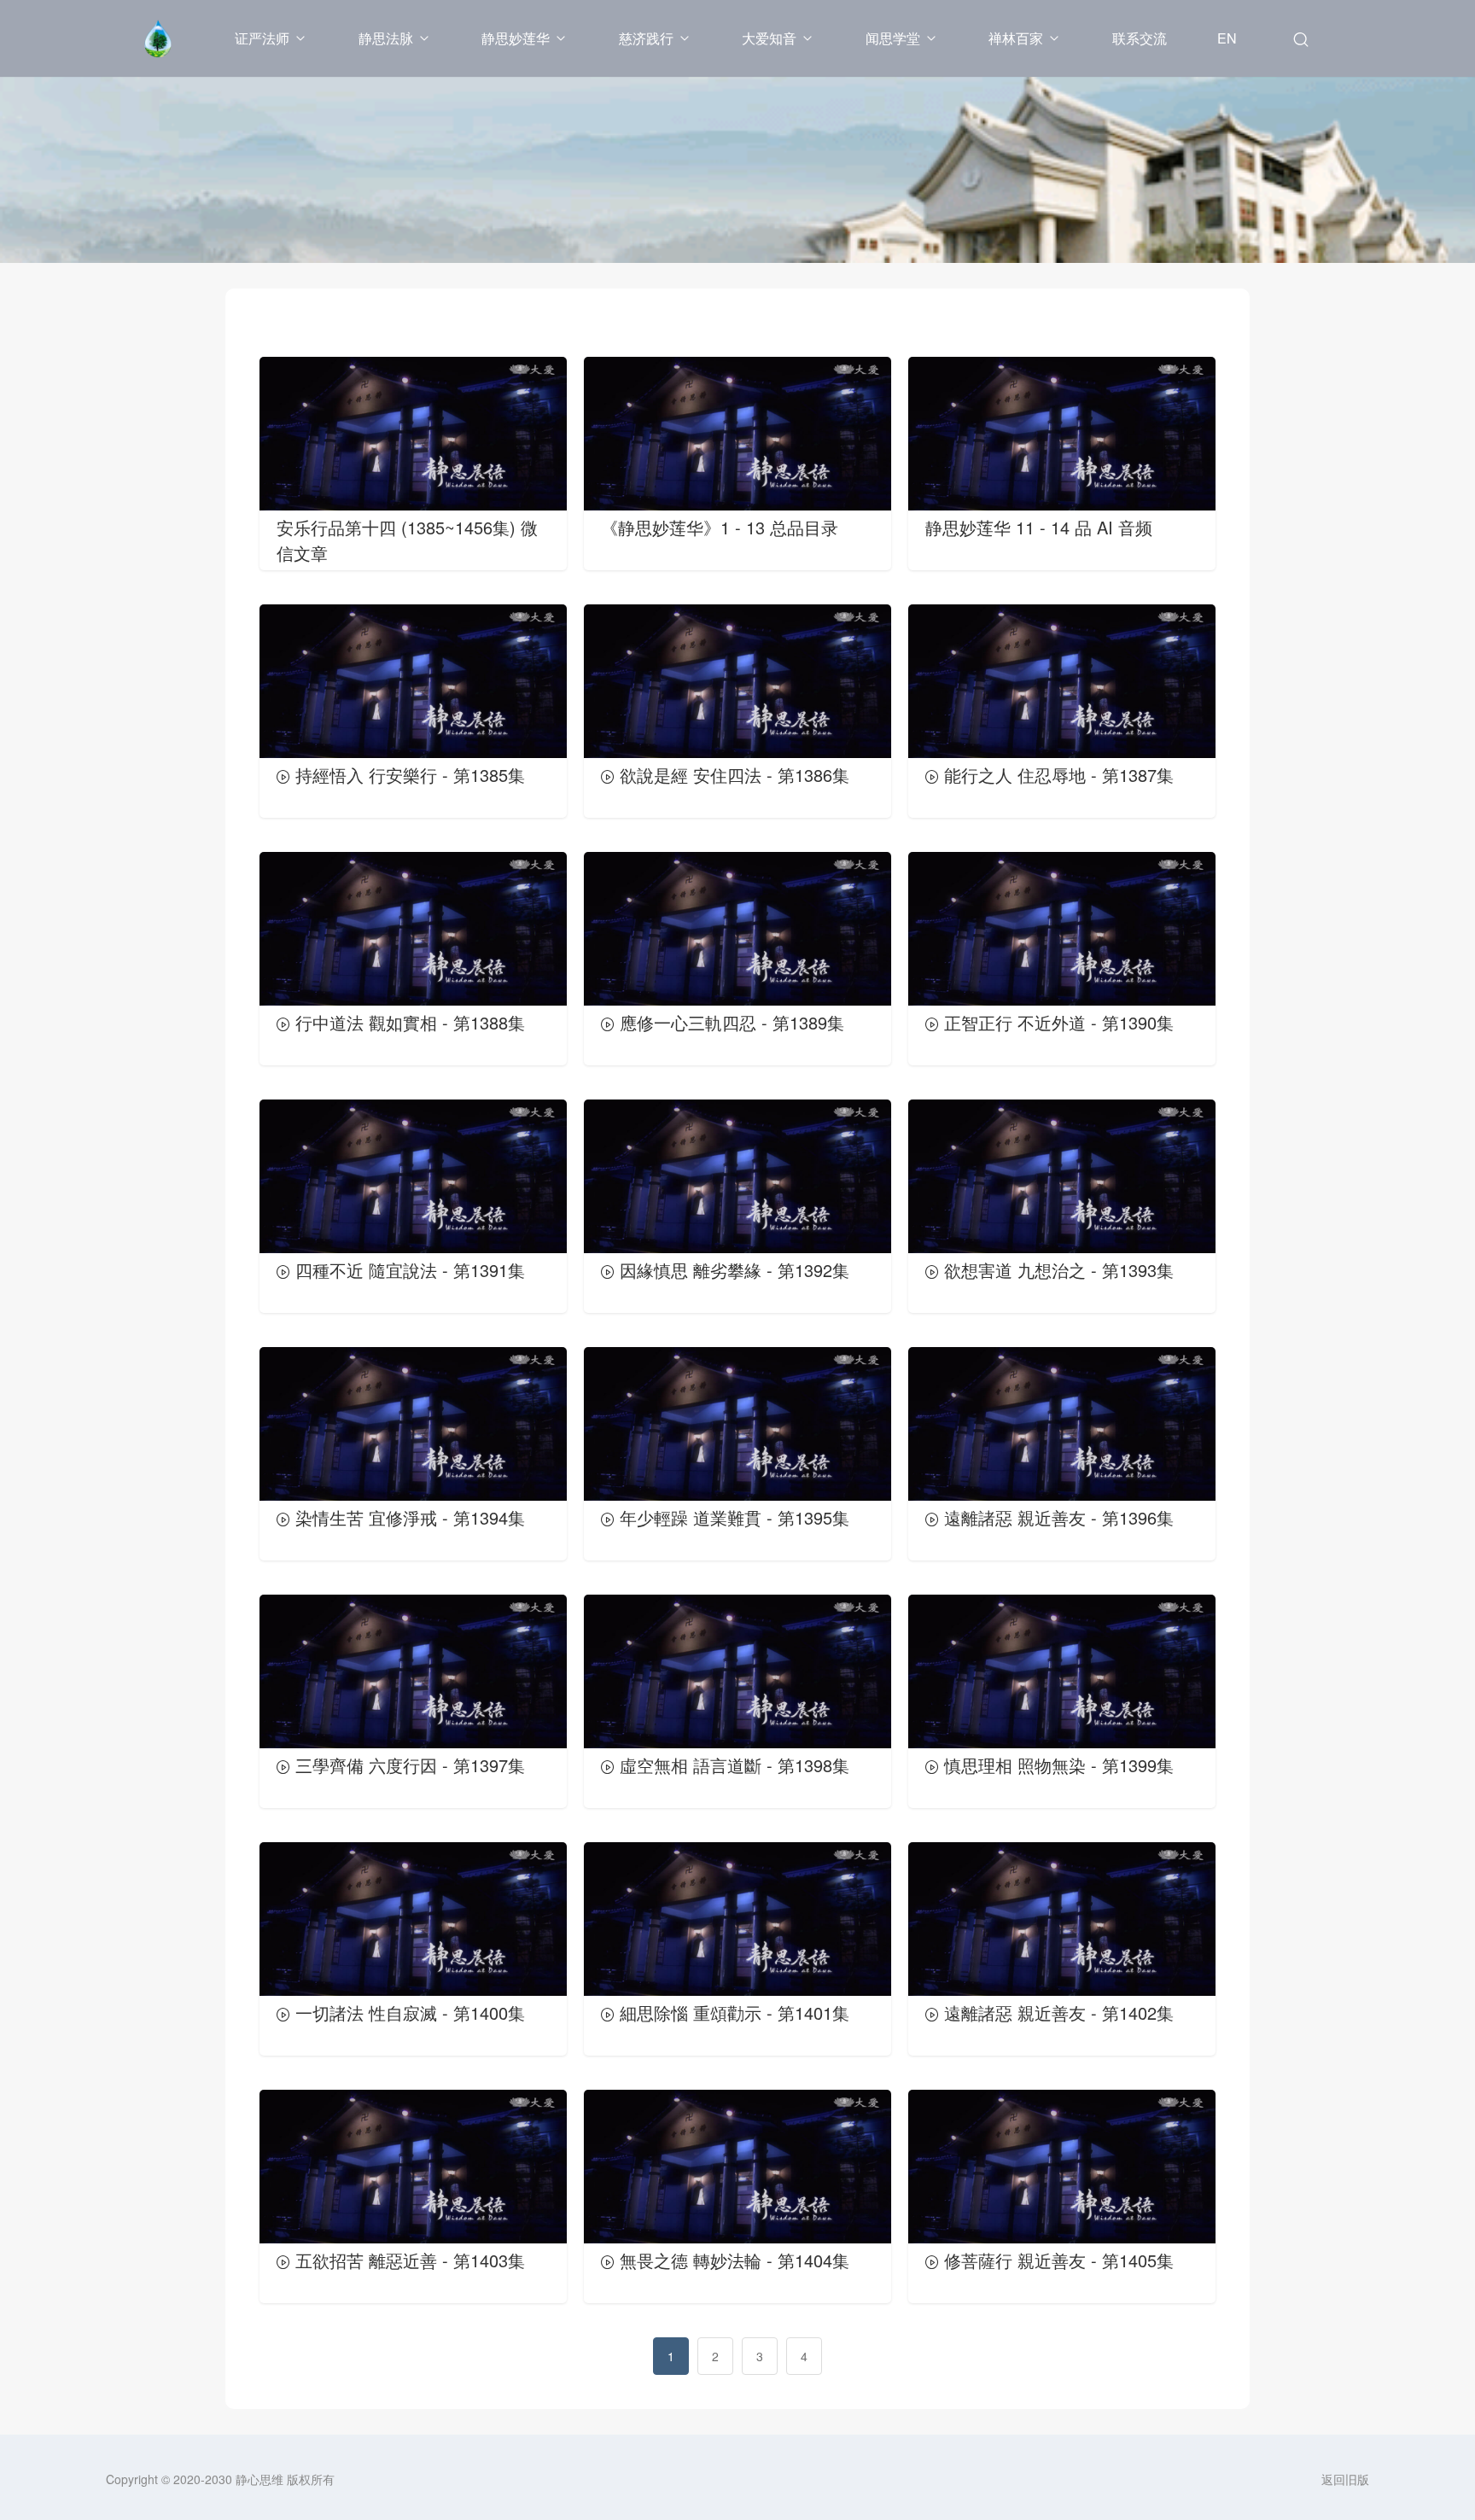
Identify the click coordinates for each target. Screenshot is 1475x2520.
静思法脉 (386, 38)
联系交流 (1140, 38)
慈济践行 (646, 38)
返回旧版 (1345, 2479)
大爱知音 (769, 38)
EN (1227, 38)
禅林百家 (1016, 38)
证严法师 (262, 38)
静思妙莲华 (516, 38)
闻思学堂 (893, 38)
